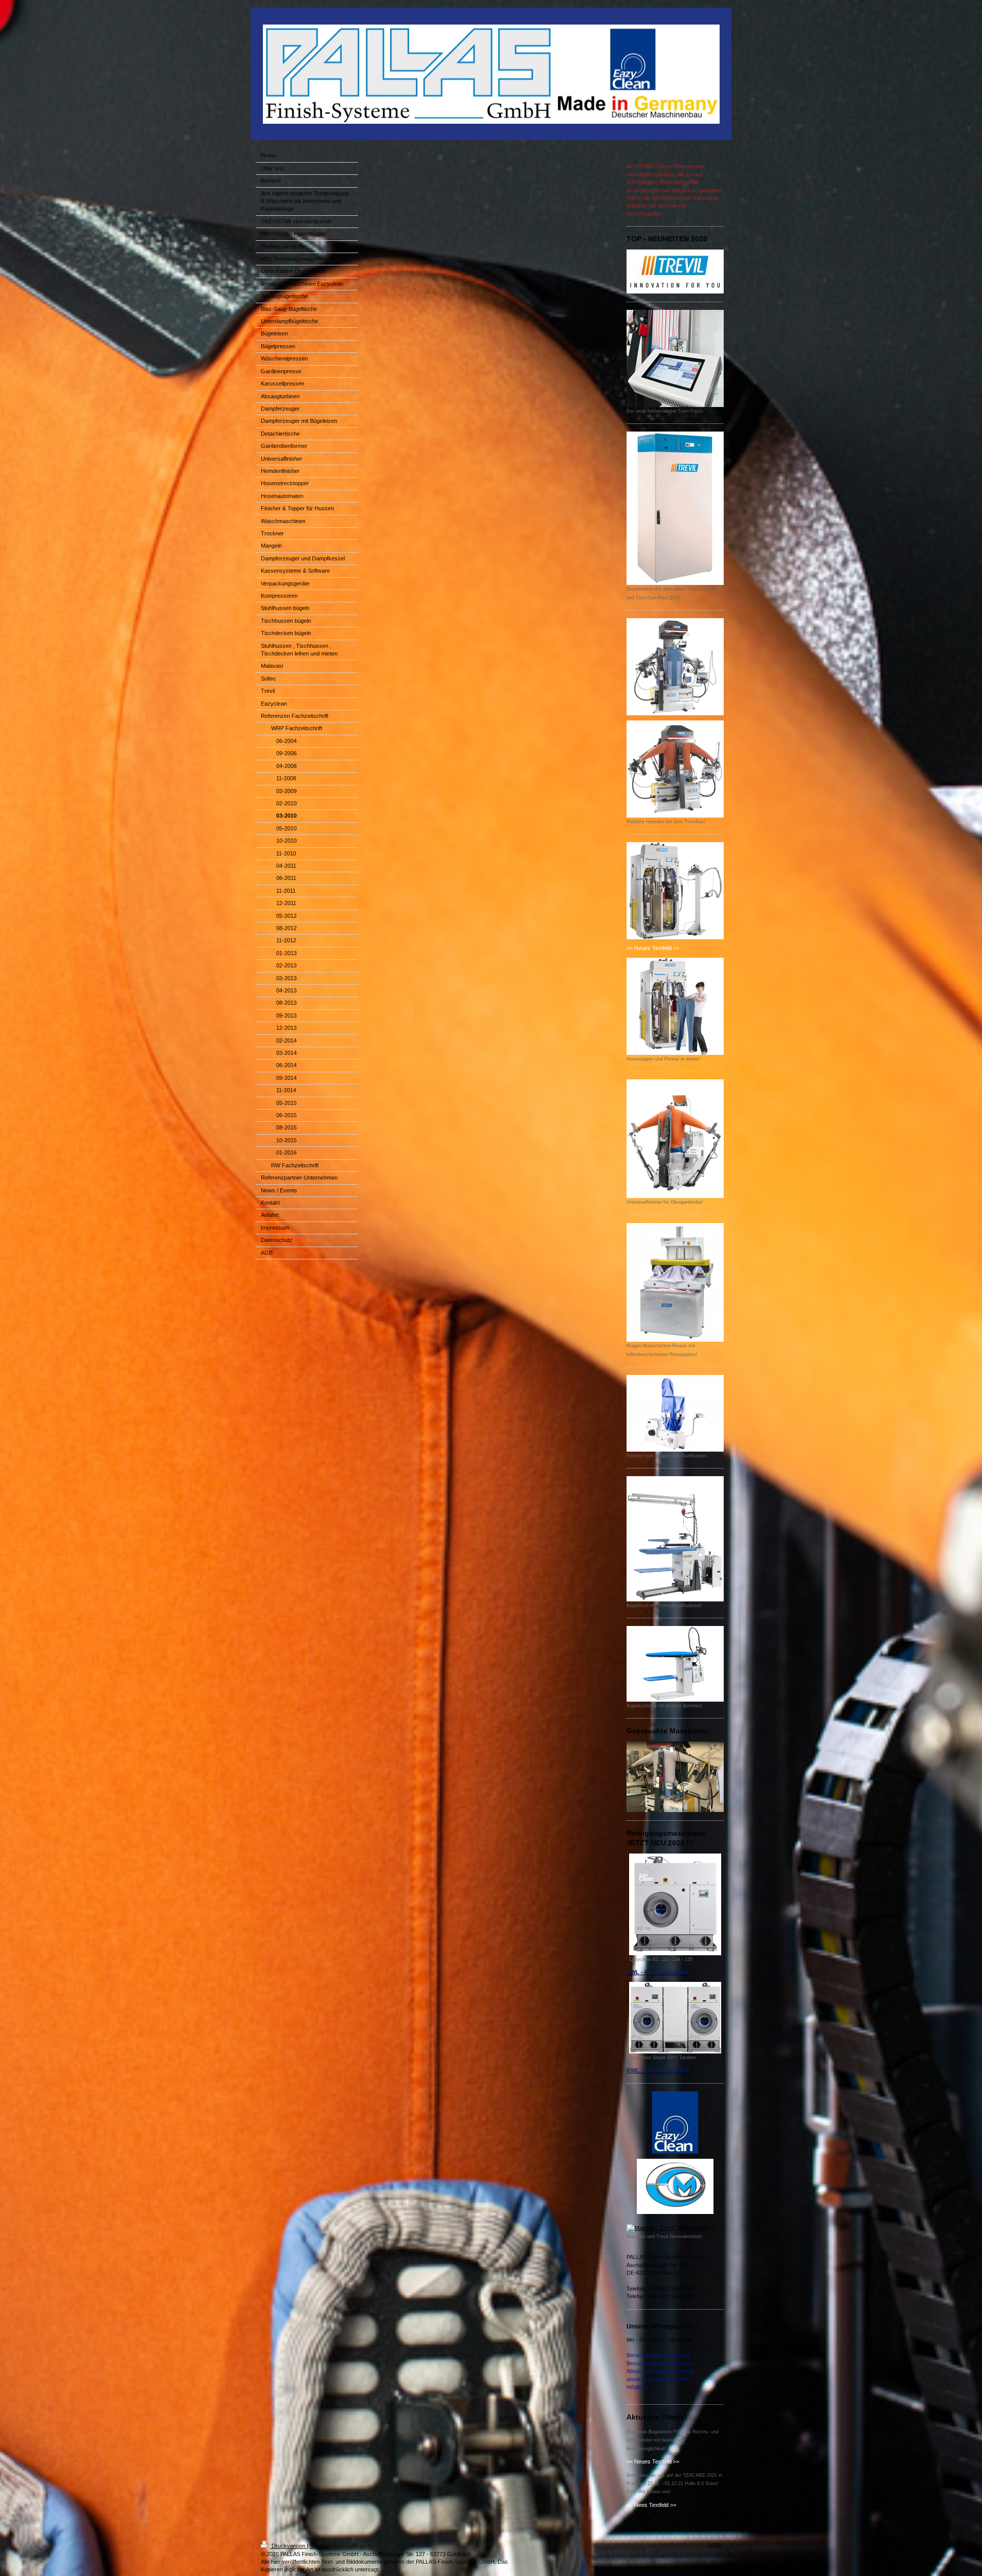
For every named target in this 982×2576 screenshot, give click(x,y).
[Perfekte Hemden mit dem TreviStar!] (675, 769)
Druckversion (288, 2546)
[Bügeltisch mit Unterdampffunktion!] (675, 1539)
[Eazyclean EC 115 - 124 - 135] (675, 1904)
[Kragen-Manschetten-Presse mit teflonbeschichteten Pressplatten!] (675, 1282)
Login (715, 2544)
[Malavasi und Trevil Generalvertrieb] (675, 2228)
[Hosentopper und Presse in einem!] (675, 1006)
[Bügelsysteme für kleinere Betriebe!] (675, 1664)
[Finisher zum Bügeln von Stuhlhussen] (675, 1413)
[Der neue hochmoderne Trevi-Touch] (675, 358)
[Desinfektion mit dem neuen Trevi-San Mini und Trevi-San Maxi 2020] (675, 508)
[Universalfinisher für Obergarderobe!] (675, 1139)
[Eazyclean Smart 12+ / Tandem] (675, 2018)
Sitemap (320, 2546)
